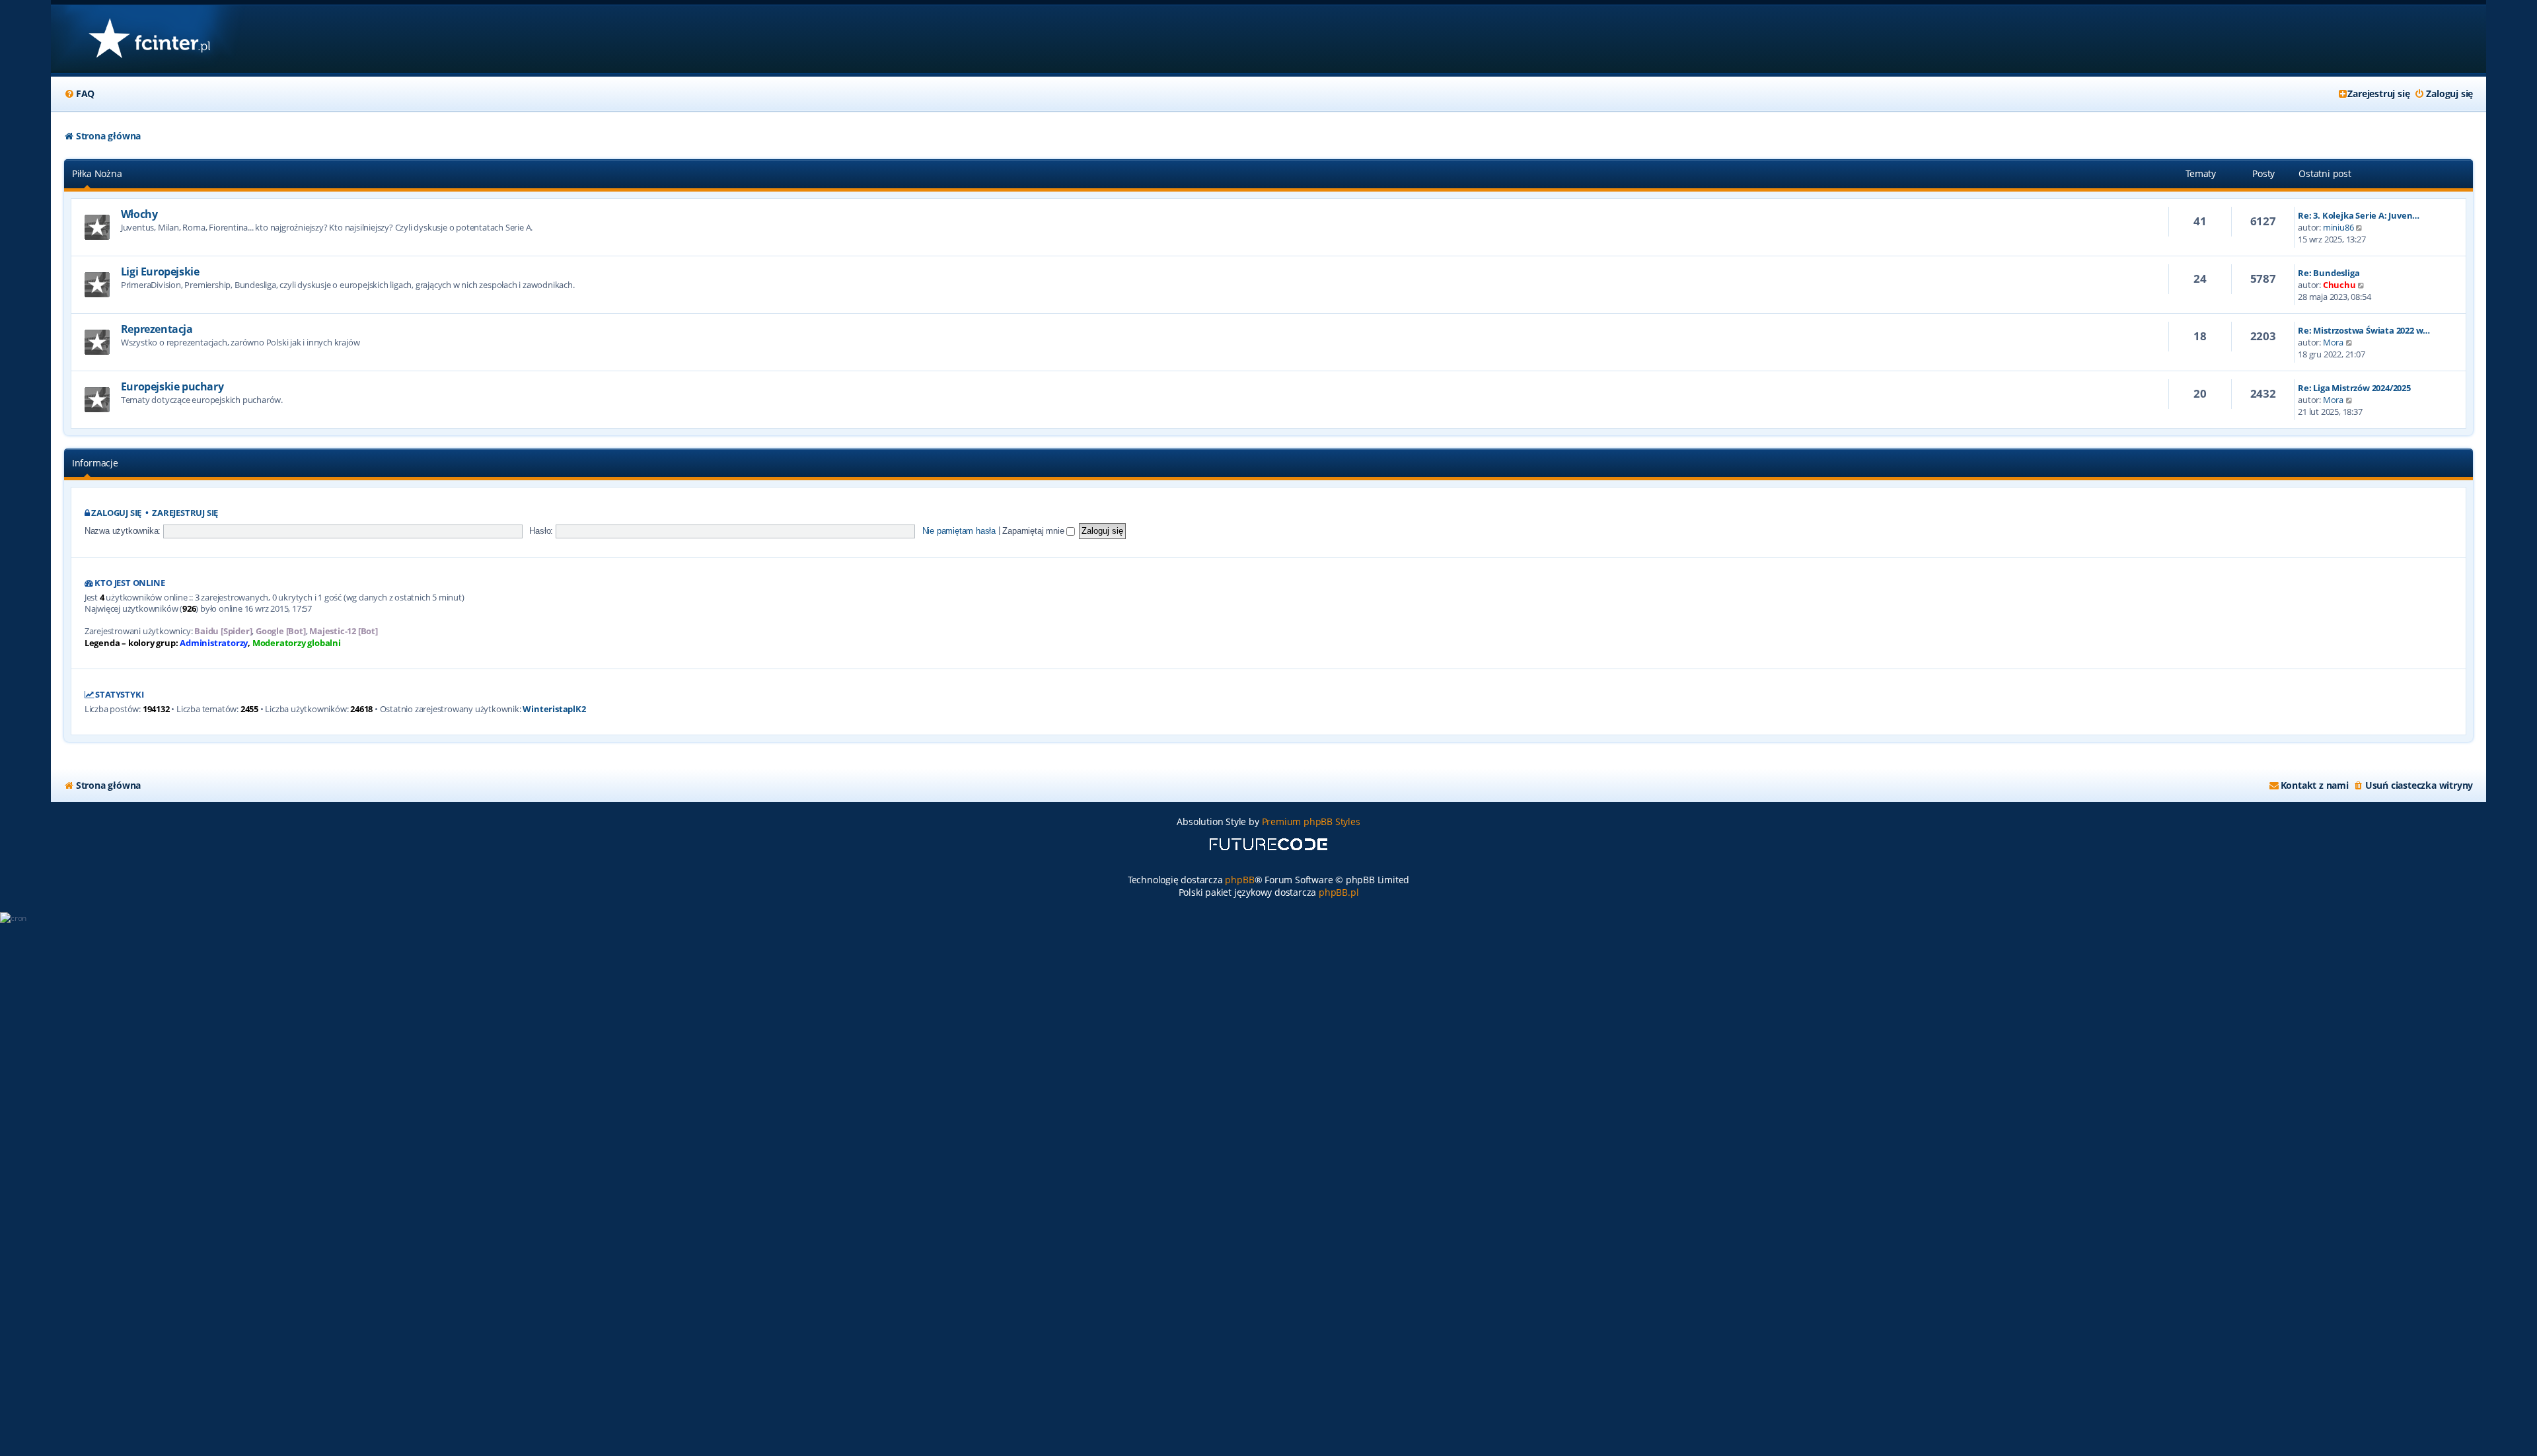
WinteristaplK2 (554, 709)
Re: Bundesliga (2329, 273)
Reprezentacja (157, 329)
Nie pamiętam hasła (959, 531)
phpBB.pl (1339, 892)
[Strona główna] (149, 39)
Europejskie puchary (172, 386)
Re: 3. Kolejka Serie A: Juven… (2359, 215)
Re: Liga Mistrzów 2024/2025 (2354, 388)
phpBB (1239, 880)
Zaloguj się (116, 513)
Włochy (139, 214)
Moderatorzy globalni (297, 643)
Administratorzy (214, 643)
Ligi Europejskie (160, 272)
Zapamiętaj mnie (1034, 531)
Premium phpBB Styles (1311, 821)
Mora (2333, 342)
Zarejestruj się (185, 513)
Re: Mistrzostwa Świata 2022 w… (2364, 330)
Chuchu (2339, 285)
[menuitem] (79, 94)
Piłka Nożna (97, 173)
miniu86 (2338, 227)
